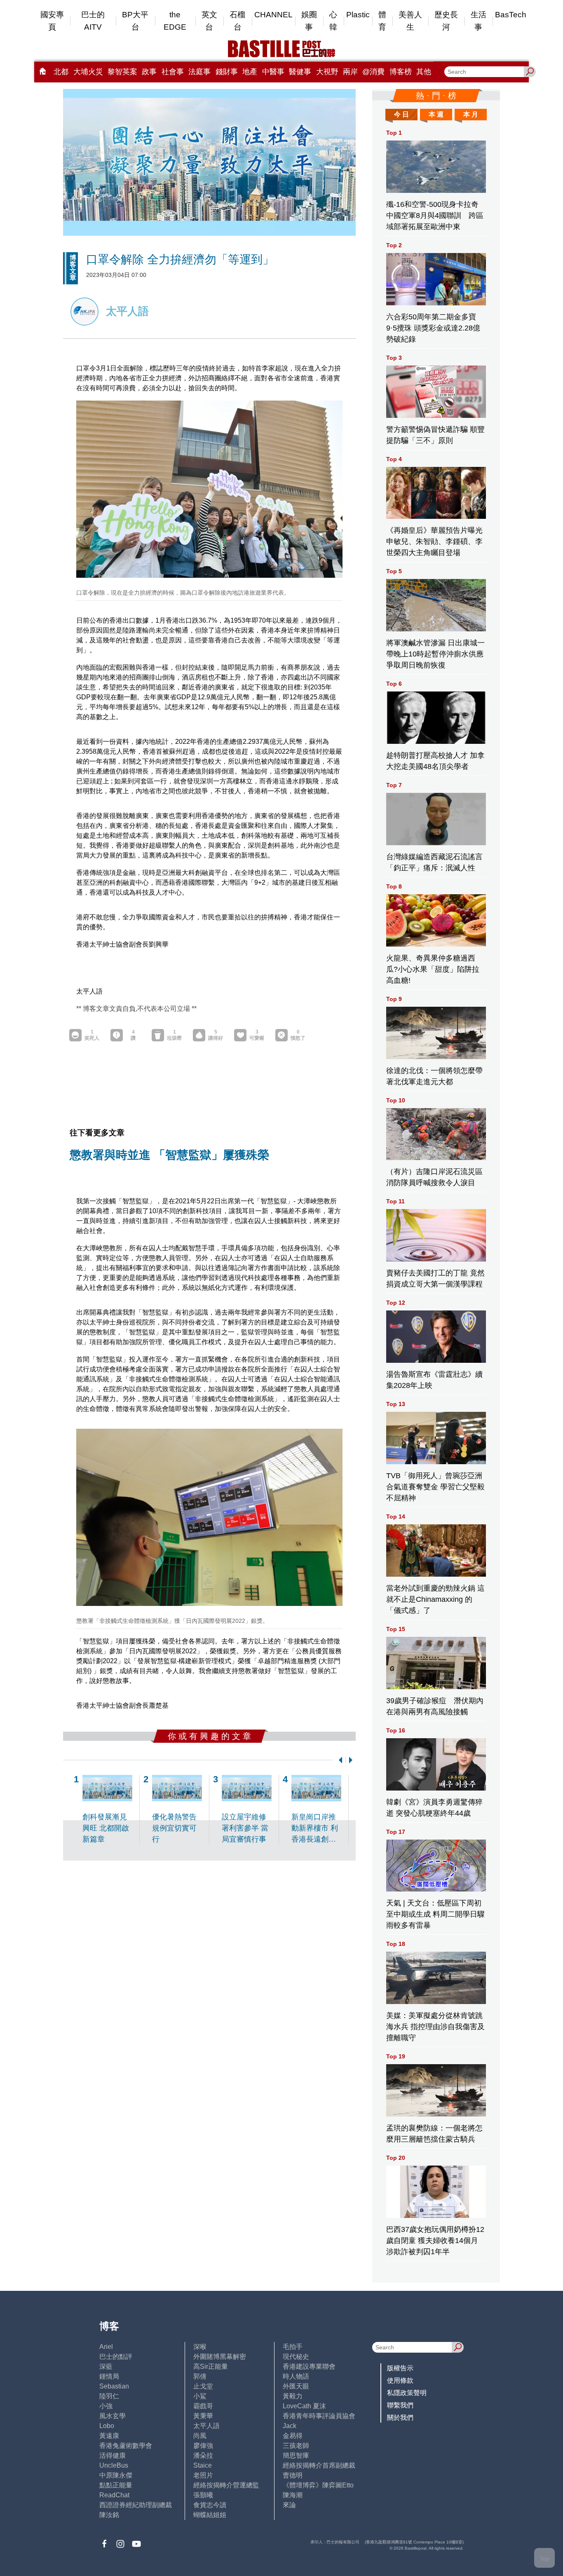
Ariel (106, 2347)
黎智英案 (122, 72)
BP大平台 (135, 21)
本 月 (471, 114)
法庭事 (199, 72)
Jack (290, 2426)
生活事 (479, 21)
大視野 (327, 72)
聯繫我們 (400, 2405)
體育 (382, 21)
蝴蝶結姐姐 (210, 2515)
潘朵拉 (203, 2455)
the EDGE (175, 21)
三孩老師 (296, 2446)
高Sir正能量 (211, 2366)
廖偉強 (203, 2446)
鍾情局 (109, 2376)
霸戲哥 (203, 2406)
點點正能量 (116, 2485)
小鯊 (200, 2396)
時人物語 (296, 2376)
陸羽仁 (109, 2396)
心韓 (333, 21)
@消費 (373, 72)
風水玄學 (113, 2416)
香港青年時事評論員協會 (319, 2416)
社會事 (173, 72)
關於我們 (400, 2418)
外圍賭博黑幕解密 (220, 2357)
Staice (203, 2465)
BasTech (511, 15)
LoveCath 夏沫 (304, 2406)
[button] (339, 1760)
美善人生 (410, 21)
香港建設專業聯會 (309, 2366)
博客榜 (401, 72)
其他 (424, 72)
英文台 (209, 21)
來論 (289, 2505)
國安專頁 (52, 21)
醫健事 (300, 72)
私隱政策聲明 (407, 2393)
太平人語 (206, 2426)
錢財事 (227, 72)
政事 (149, 72)
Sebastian (114, 2386)
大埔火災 (88, 72)
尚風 (200, 2436)
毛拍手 (293, 2347)
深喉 (200, 2347)
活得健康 (113, 2455)
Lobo (107, 2426)
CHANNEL (273, 15)
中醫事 (273, 72)
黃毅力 (293, 2396)
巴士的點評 (116, 2357)
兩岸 (350, 72)
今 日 (401, 114)
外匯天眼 (296, 2386)
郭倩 (200, 2376)
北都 (61, 72)
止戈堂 (203, 2386)
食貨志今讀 (210, 2505)
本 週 (436, 114)
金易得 (293, 2436)
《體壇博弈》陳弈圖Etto (318, 2485)
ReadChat (114, 2495)
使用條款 (400, 2380)
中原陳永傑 (116, 2475)
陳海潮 (293, 2495)
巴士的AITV (93, 21)
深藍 (106, 2366)
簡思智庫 (296, 2455)
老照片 (203, 2475)
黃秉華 (203, 2416)
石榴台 (237, 21)
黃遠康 (109, 2436)
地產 (250, 72)
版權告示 (400, 2368)
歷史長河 (446, 21)
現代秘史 (296, 2357)
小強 (106, 2406)
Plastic (358, 15)
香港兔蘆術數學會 (126, 2446)
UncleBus (114, 2465)
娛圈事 (309, 21)
